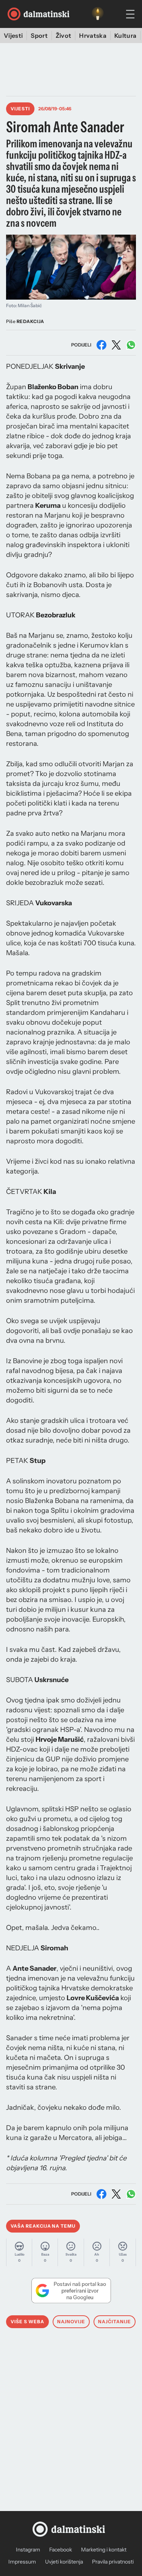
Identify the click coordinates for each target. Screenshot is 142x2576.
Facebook (61, 2550)
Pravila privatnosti (113, 2562)
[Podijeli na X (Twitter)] (116, 345)
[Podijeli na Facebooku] (101, 345)
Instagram (28, 2550)
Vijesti (13, 36)
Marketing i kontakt (104, 2550)
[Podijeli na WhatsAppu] (131, 345)
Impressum (22, 2562)
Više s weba (27, 2322)
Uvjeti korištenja (64, 2562)
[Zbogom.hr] (98, 14)
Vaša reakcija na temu (43, 2226)
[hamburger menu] (130, 14)
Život (64, 36)
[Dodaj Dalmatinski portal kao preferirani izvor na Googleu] (71, 2290)
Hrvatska (93, 36)
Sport (39, 36)
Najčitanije (115, 2322)
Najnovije (71, 2322)
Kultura (125, 36)
